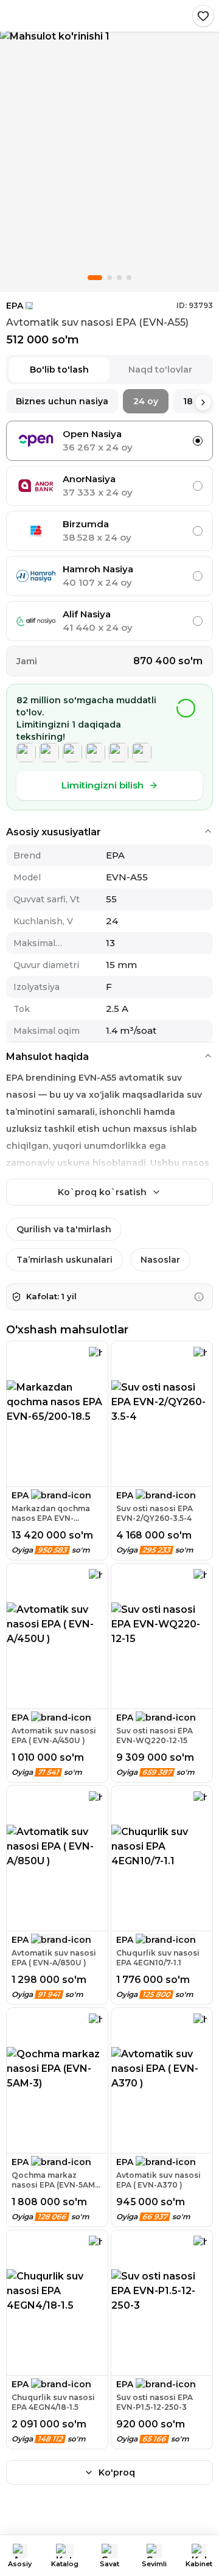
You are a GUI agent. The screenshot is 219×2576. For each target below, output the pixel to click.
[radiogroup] (109, 531)
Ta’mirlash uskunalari (64, 1260)
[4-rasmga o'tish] (129, 278)
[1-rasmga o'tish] (95, 278)
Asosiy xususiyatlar (54, 832)
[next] (203, 402)
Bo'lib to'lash (59, 370)
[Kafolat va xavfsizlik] (199, 1297)
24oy (146, 401)
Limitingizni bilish (103, 785)
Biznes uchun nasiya (62, 401)
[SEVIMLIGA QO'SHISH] (203, 16)
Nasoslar (160, 1260)
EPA (15, 306)
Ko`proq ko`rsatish (102, 1192)
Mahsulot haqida (47, 1057)
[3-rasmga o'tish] (119, 278)
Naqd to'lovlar (160, 370)
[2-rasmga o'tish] (109, 278)
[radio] (198, 441)
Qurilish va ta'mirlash (64, 1229)
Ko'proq (117, 2472)
